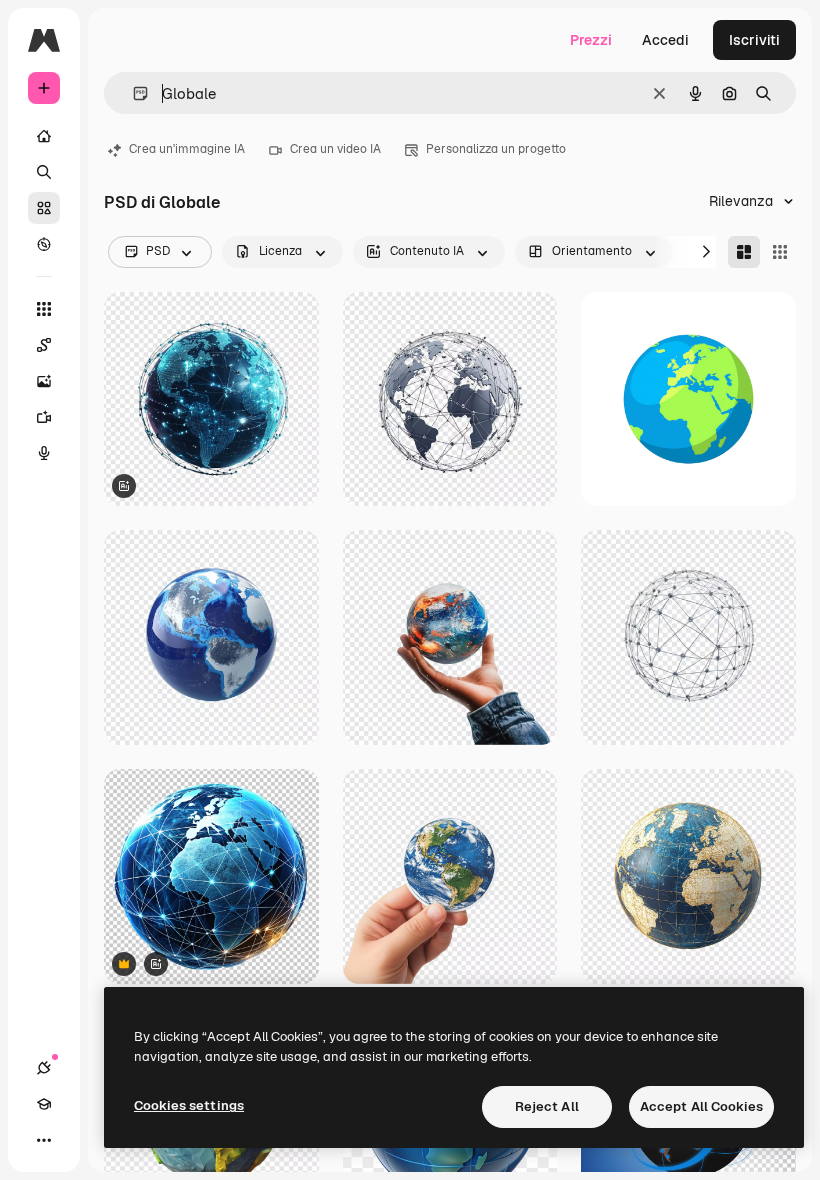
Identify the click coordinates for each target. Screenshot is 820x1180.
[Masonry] (744, 252)
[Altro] (44, 1140)
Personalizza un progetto (496, 149)
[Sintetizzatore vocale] (44, 453)
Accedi (665, 40)
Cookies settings (189, 1105)
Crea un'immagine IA (187, 149)
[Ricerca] (44, 172)
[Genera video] (44, 417)
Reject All (547, 1106)
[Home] (44, 136)
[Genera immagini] (44, 381)
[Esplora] (44, 244)
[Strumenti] (44, 309)
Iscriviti (754, 40)
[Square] (780, 252)
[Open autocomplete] (132, 93)
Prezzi (591, 40)
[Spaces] (44, 345)
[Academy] (44, 1104)
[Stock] (44, 208)
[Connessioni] (44, 1068)
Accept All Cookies (701, 1106)
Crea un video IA (335, 149)
